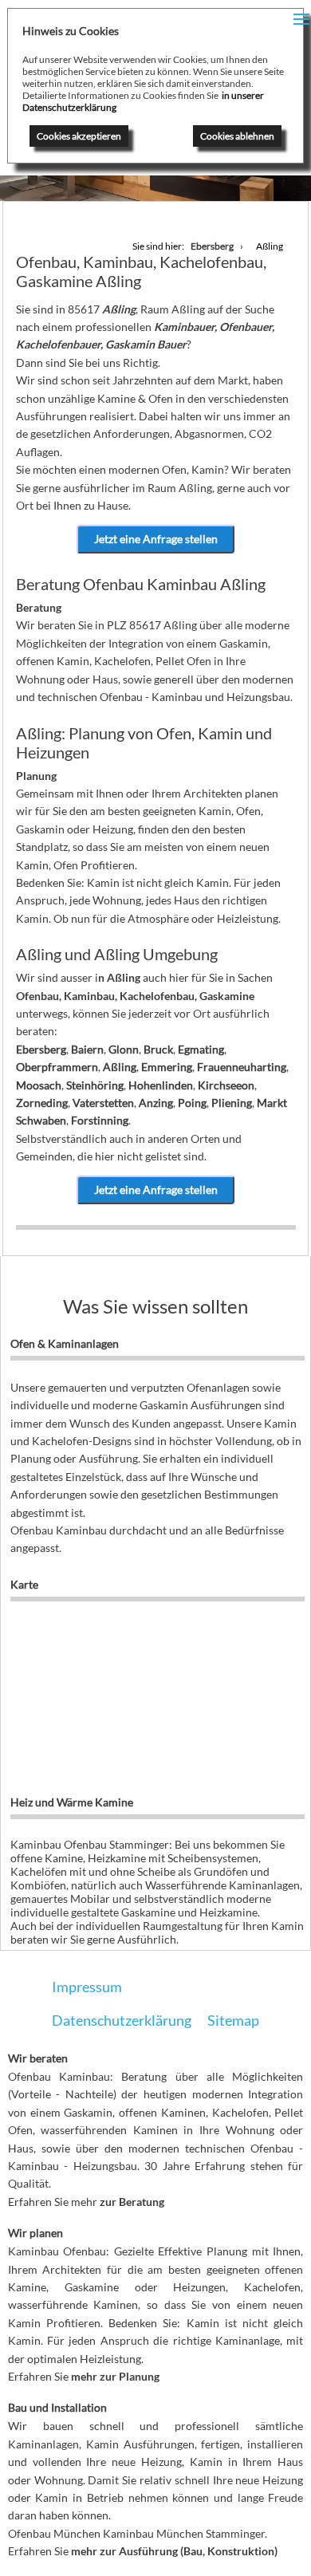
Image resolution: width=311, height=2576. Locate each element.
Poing (192, 1103)
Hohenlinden (161, 1085)
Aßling (120, 1067)
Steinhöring (95, 1085)
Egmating (201, 1049)
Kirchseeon (226, 1085)
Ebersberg (41, 1049)
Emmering (167, 1067)
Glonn (124, 1049)
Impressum (87, 1987)
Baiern (87, 1049)
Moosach (39, 1085)
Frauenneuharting (242, 1067)
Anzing (156, 1103)
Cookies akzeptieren (79, 136)
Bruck (158, 1049)
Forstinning (100, 1120)
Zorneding (42, 1103)
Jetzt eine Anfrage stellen (156, 539)
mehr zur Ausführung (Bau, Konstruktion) (174, 2551)
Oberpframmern (57, 1067)
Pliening (232, 1103)
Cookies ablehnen (237, 136)
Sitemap (233, 2020)
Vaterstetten (103, 1103)
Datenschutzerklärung (122, 2020)
